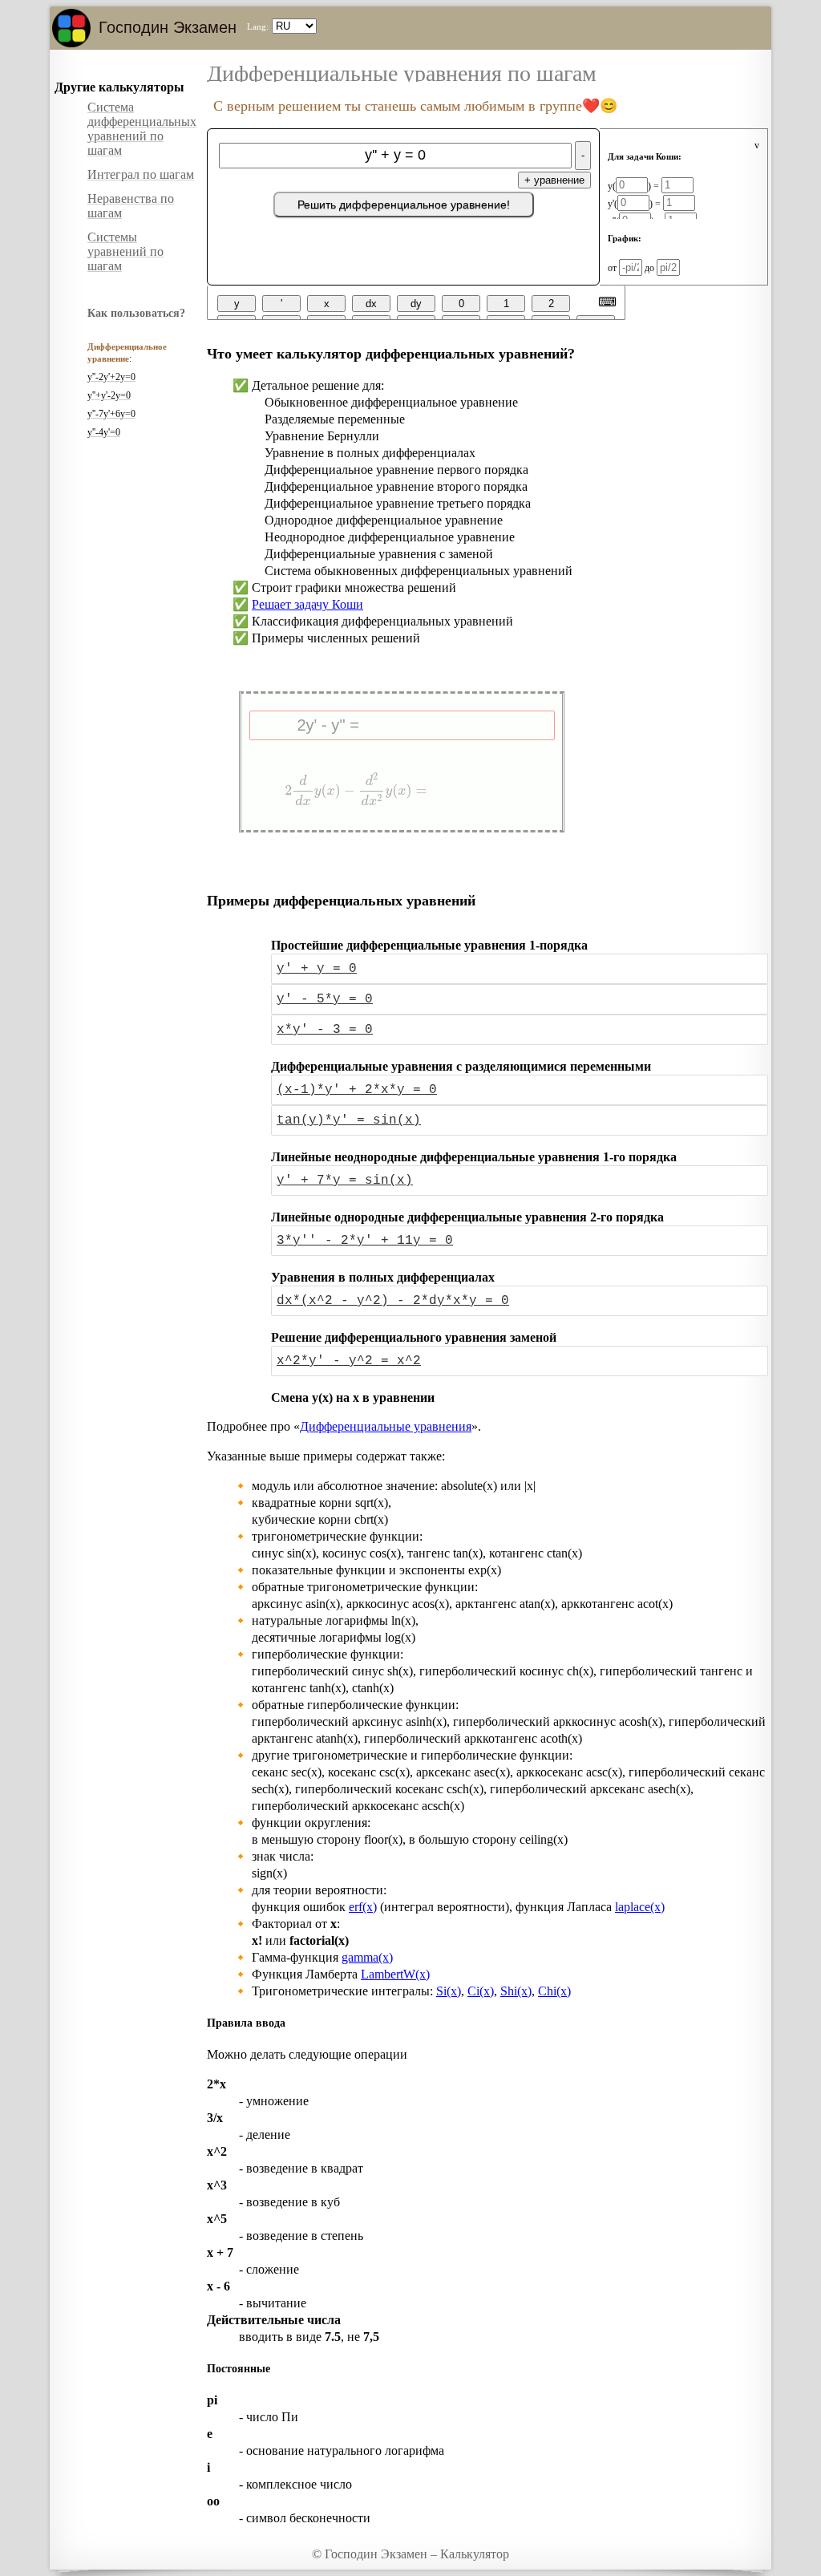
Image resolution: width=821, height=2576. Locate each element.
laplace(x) (640, 1907)
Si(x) (449, 1991)
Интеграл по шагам (141, 174)
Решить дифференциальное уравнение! (404, 205)
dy (416, 304)
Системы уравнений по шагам (125, 251)
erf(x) (363, 1907)
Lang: (258, 26)
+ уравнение (554, 180)
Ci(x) (481, 1991)
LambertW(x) (395, 1974)
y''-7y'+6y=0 (111, 414)
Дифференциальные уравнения (386, 1426)
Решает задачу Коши (307, 604)
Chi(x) (554, 1991)
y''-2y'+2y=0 (111, 377)
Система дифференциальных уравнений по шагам (142, 129)
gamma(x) (367, 1957)
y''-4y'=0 (104, 432)
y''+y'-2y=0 (109, 395)
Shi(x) (516, 1991)
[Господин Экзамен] (71, 28)
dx (371, 304)
